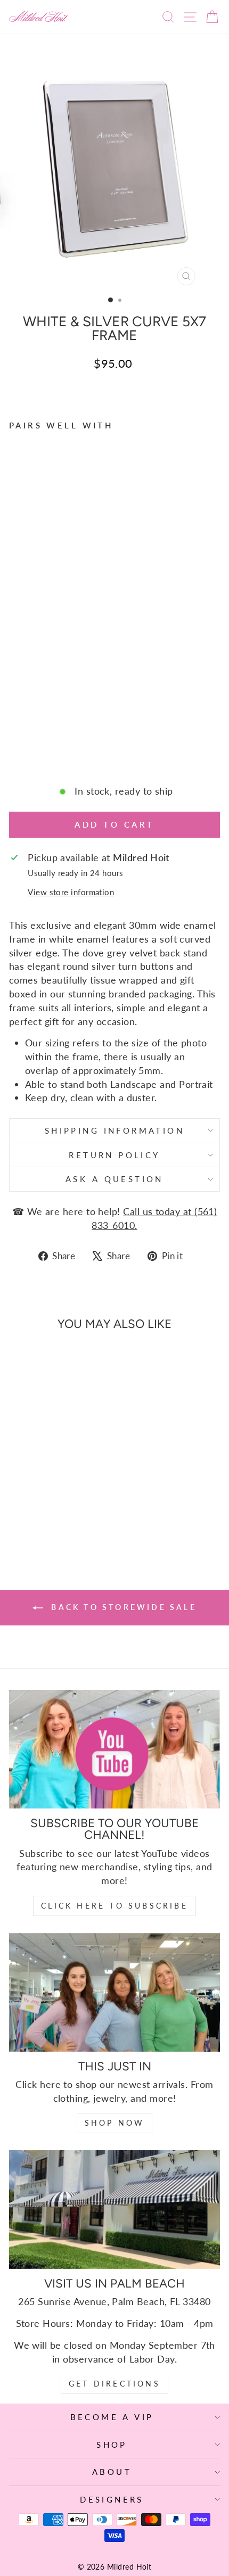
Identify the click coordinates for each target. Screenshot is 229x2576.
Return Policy (114, 1155)
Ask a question (114, 1179)
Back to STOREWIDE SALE (122, 1607)
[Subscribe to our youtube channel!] (114, 1749)
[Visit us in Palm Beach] (114, 2210)
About (112, 2472)
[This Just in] (114, 1992)
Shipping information (114, 1130)
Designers (112, 2499)
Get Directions (114, 2384)
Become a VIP (112, 2417)
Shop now (115, 2123)
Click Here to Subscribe (114, 1906)
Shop (112, 2445)
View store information (71, 892)
